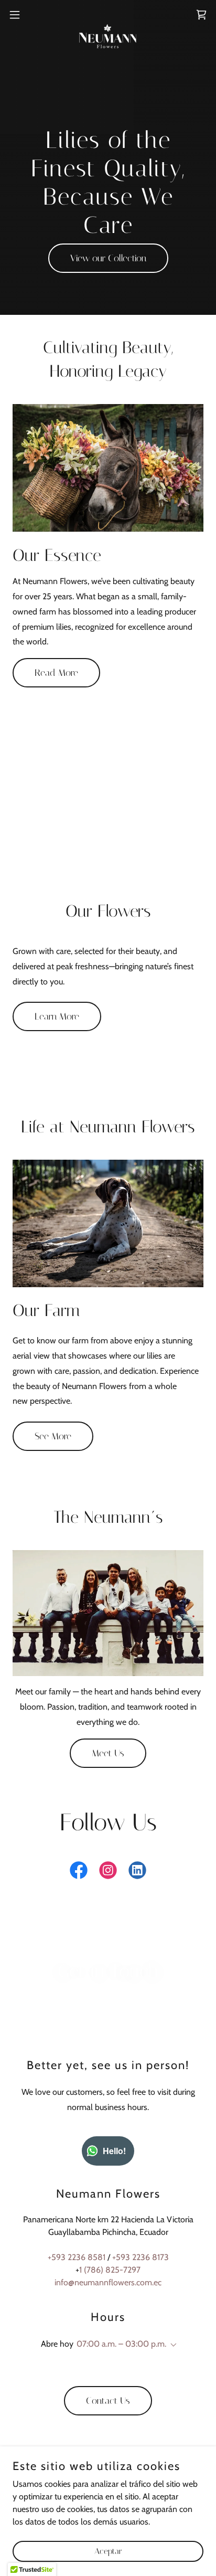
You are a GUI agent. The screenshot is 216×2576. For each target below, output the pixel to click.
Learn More (57, 1016)
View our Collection (108, 258)
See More (53, 1436)
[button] (20, 15)
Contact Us (108, 2401)
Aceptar (108, 2551)
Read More (56, 673)
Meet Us (108, 1753)
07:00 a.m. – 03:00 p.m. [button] (121, 2344)
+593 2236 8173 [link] (141, 2257)
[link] (108, 15)
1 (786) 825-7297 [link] (110, 2270)
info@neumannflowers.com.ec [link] (108, 2282)
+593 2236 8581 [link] (77, 2257)
